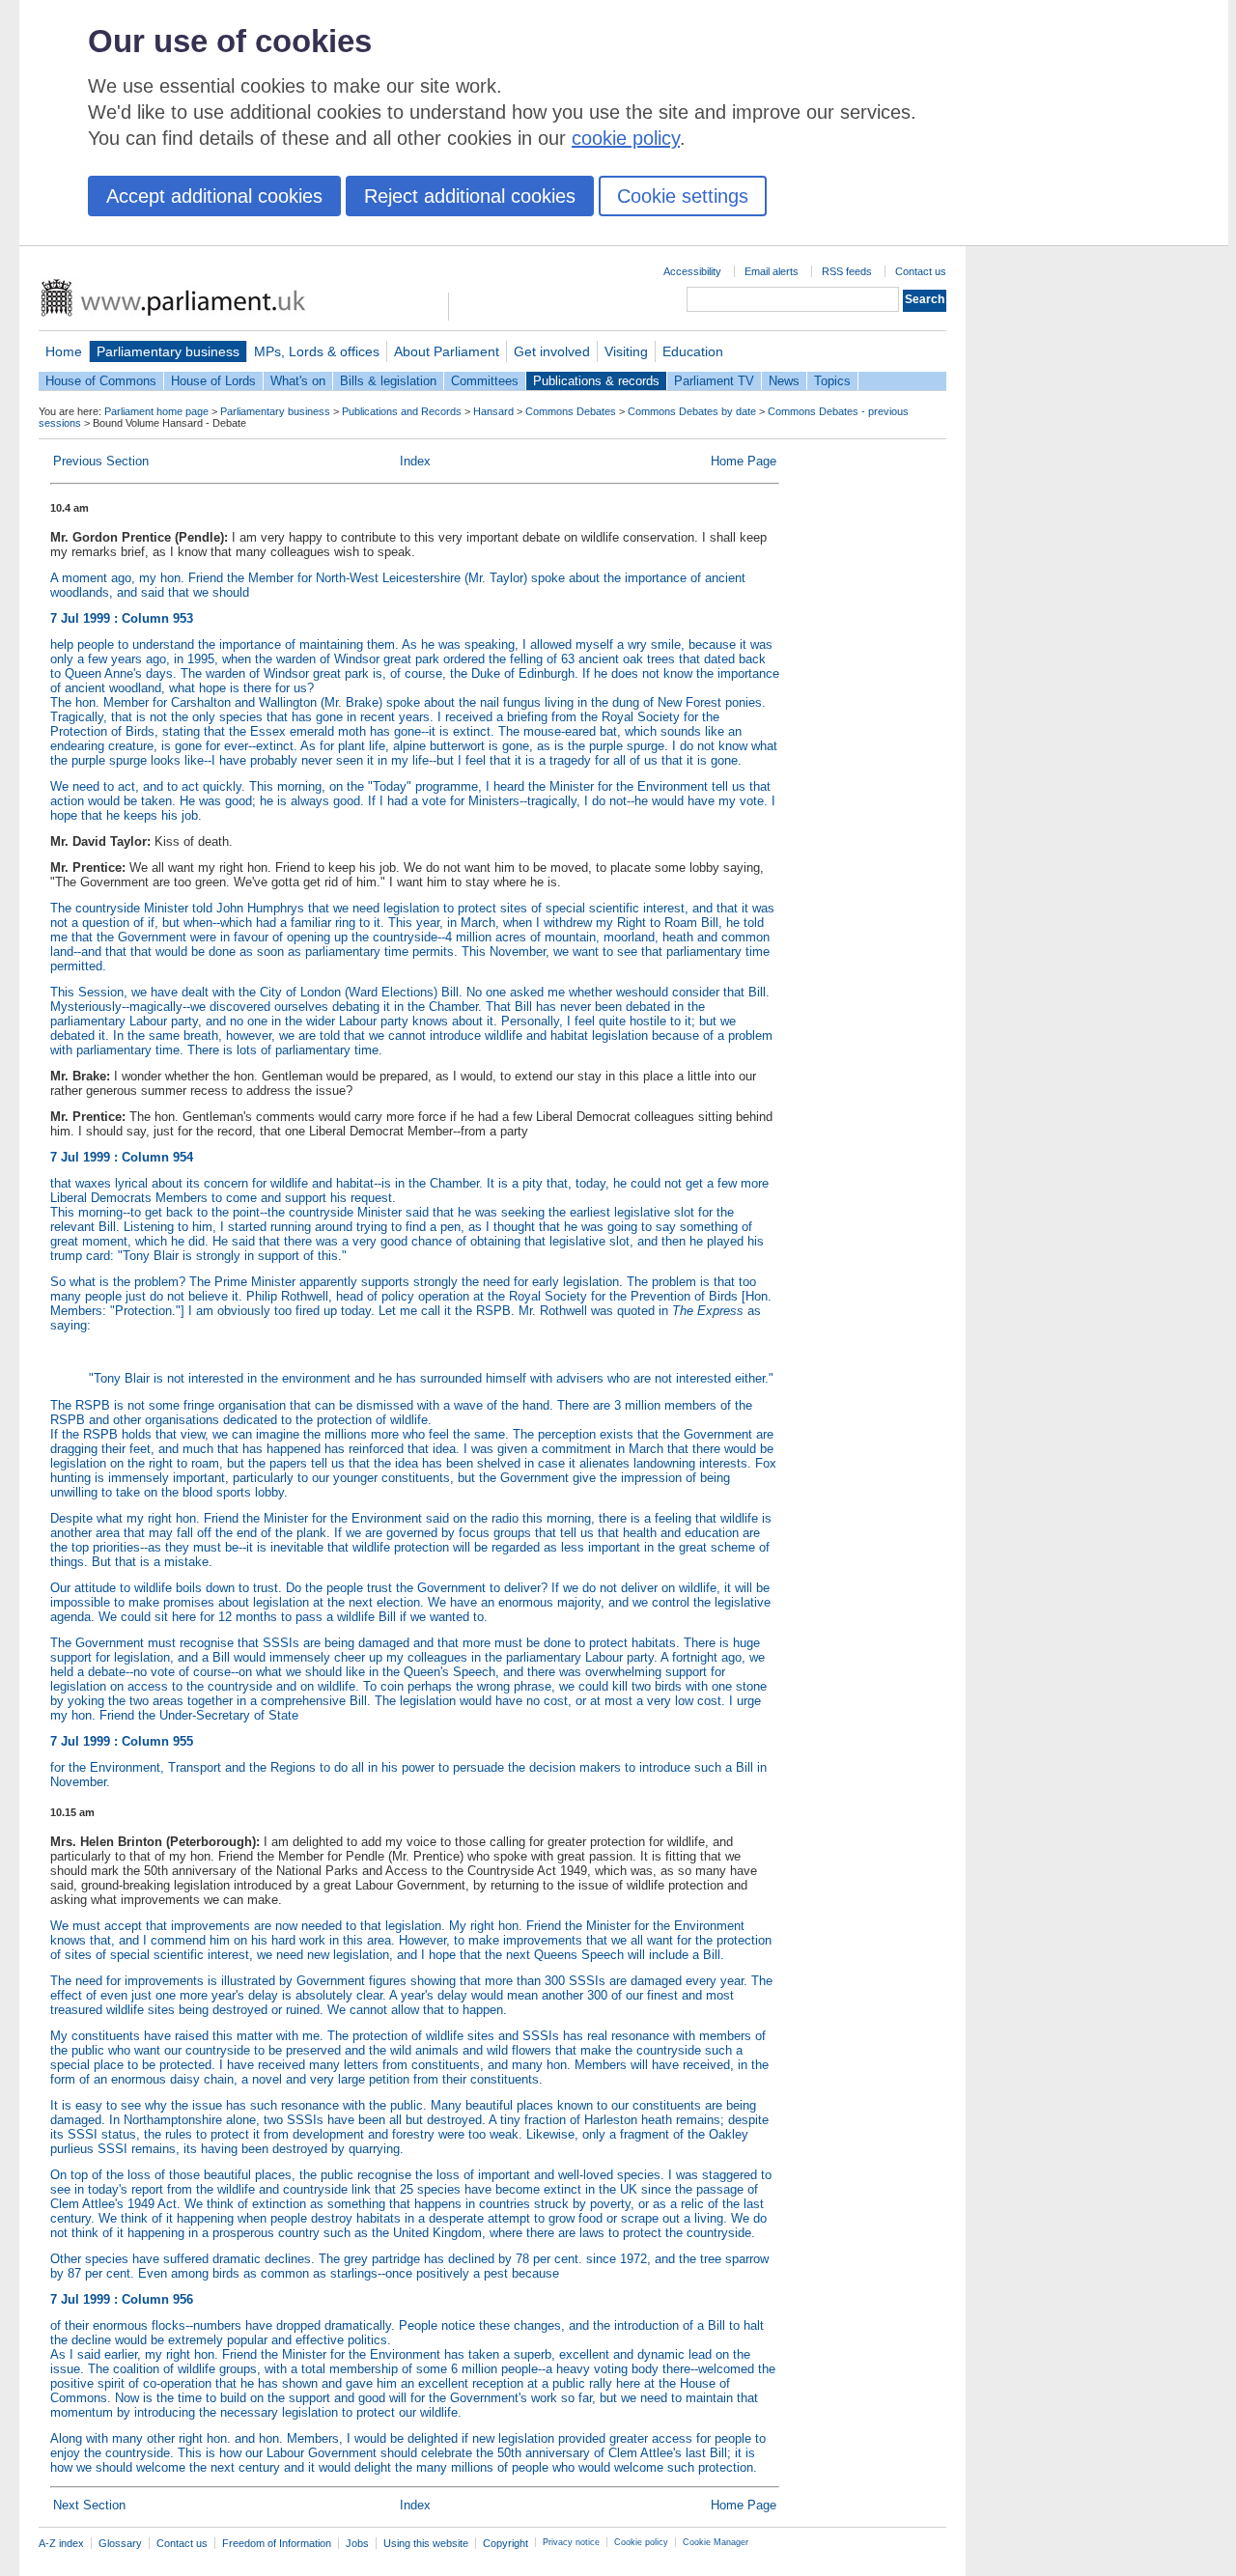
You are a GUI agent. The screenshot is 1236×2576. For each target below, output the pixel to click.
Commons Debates (571, 411)
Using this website (426, 2543)
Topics (832, 381)
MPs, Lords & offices (317, 351)
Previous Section (101, 461)
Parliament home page (156, 411)
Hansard (493, 411)
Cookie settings (683, 196)
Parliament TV (714, 381)
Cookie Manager (716, 2542)
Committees (485, 381)
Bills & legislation (388, 381)
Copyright (506, 2543)
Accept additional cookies (214, 196)
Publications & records (596, 381)
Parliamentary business (168, 351)
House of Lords (213, 381)
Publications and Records (402, 411)
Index (415, 461)
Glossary (120, 2543)
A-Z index (61, 2543)
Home (64, 351)
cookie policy (626, 138)
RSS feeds (847, 271)
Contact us (921, 271)
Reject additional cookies (470, 196)
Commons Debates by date (692, 411)
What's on (298, 381)
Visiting (626, 351)
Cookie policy (641, 2542)
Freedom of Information (277, 2543)
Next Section (89, 2505)
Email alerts (772, 271)
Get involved (552, 351)
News (784, 381)
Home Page (744, 461)
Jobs (357, 2543)
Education (693, 351)
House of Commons (101, 381)
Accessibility (692, 271)
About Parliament (447, 351)
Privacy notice (571, 2542)
